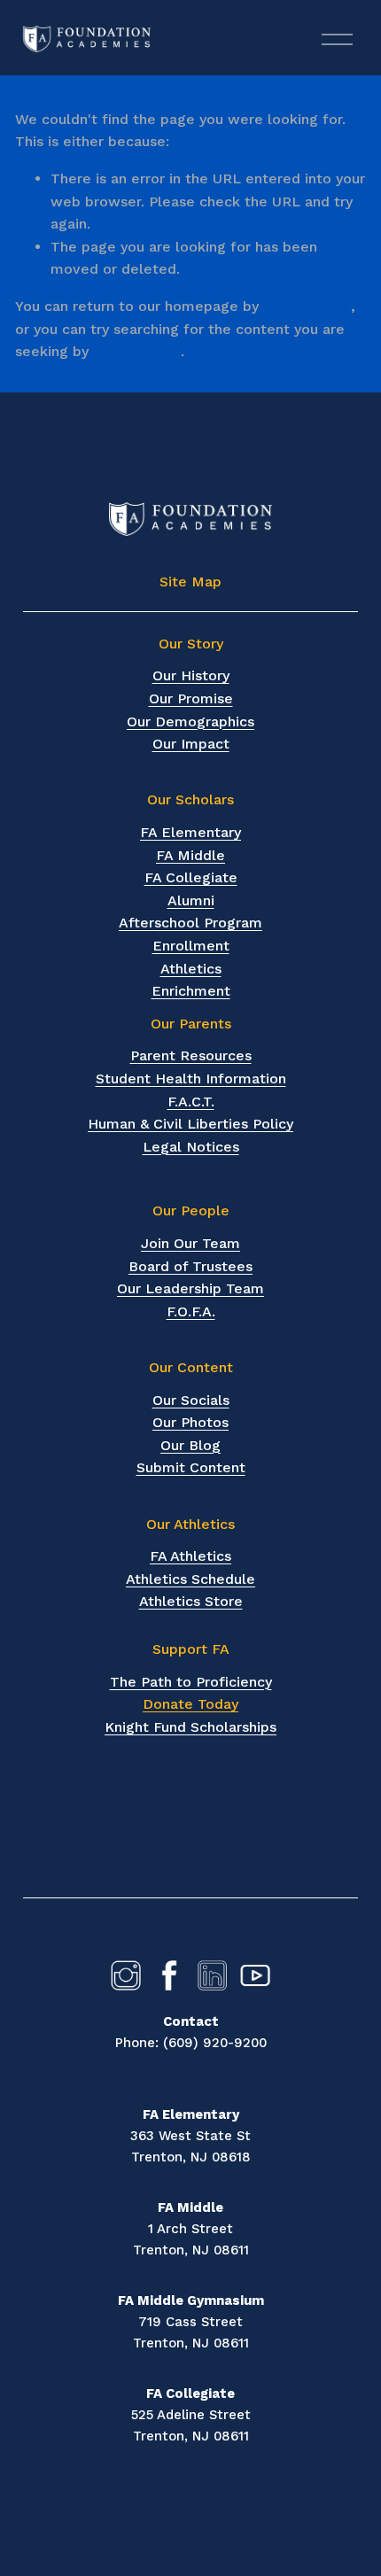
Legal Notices (191, 1147)
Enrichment (191, 991)
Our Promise (191, 698)
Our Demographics (190, 722)
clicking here (307, 306)
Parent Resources (191, 1055)
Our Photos (190, 1422)
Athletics (191, 969)
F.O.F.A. (191, 1311)
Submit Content (191, 1467)
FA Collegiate (191, 877)
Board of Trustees (190, 1266)
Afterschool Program (190, 923)
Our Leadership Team (190, 1288)
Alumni (191, 900)
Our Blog (190, 1445)
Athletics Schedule (190, 1579)
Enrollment (191, 946)
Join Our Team (190, 1243)
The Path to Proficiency (191, 1682)
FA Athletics (190, 1556)
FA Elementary (190, 832)
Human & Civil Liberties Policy (190, 1124)
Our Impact (191, 744)
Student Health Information (191, 1079)
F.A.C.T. (191, 1102)
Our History (191, 675)
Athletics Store (191, 1601)
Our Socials (191, 1400)
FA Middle (190, 855)
